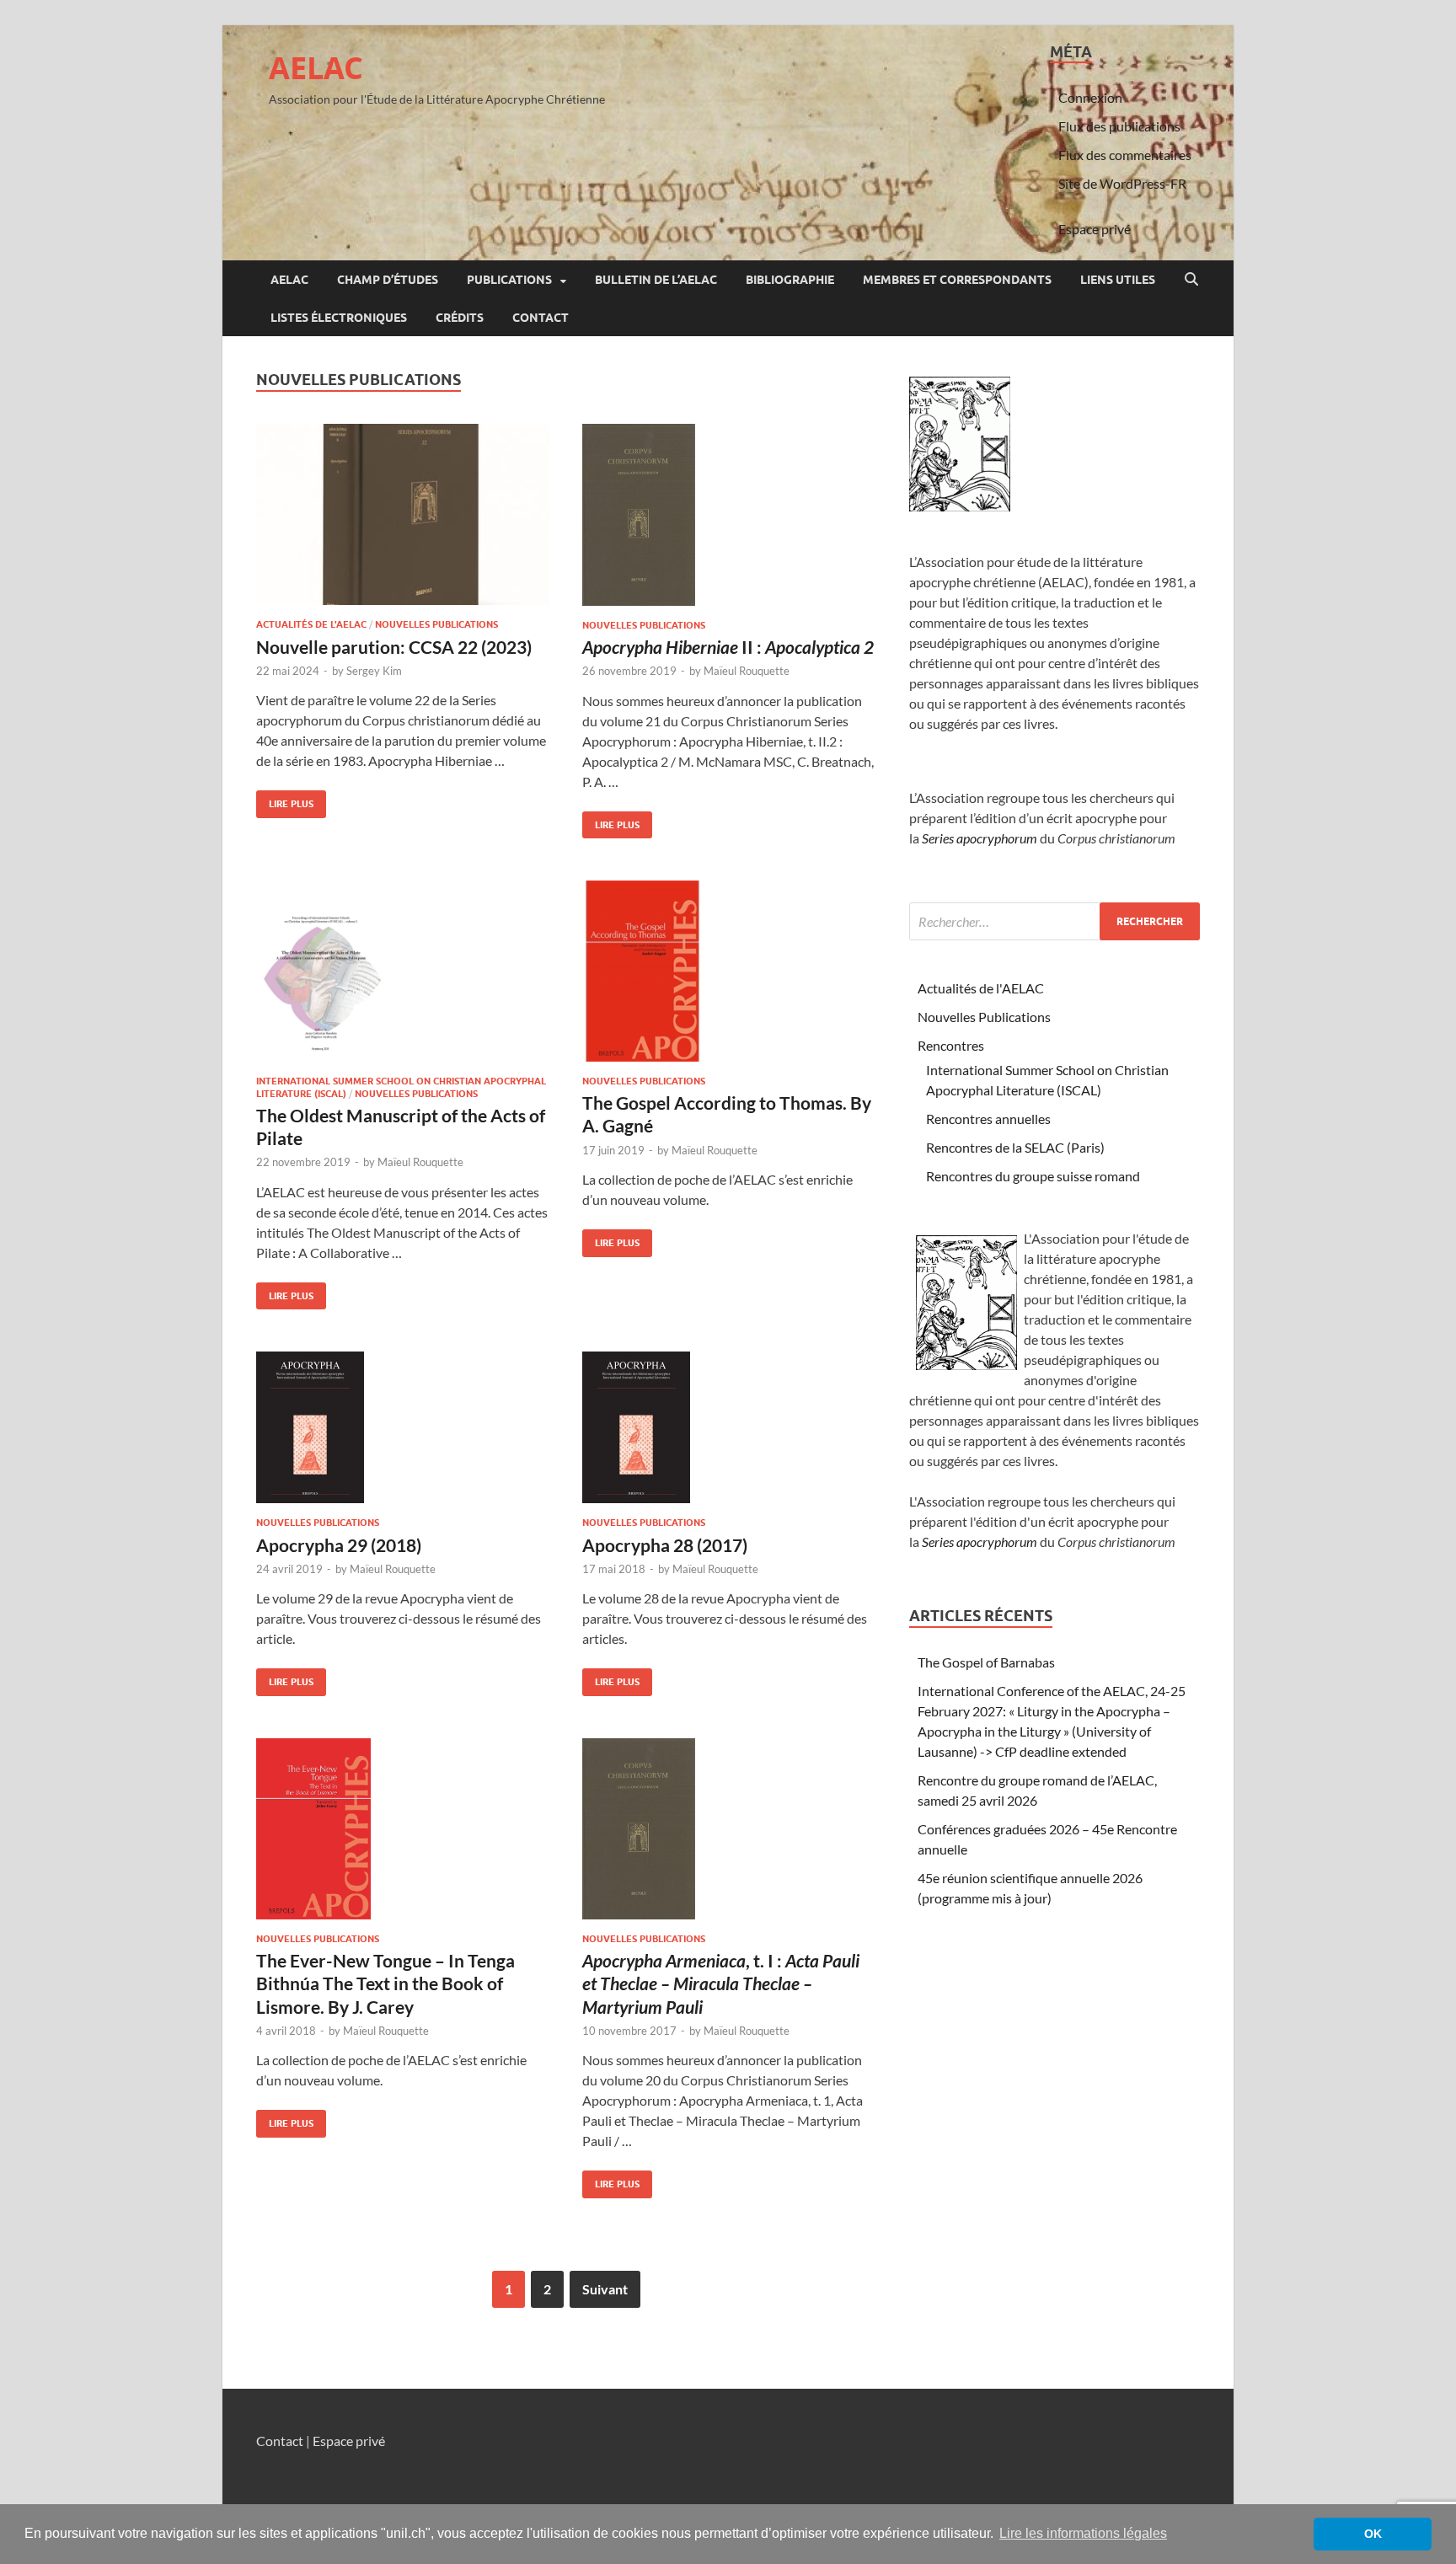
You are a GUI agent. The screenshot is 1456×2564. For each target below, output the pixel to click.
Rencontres (951, 1045)
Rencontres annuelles (988, 1119)
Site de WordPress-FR (1122, 183)
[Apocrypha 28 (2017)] (729, 1427)
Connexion (1090, 97)
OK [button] (1373, 2534)
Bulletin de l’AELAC (656, 280)
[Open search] (1191, 280)
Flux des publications (1119, 126)
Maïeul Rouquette (747, 671)
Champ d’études (388, 280)
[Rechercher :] (1055, 921)
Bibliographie (790, 280)
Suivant (605, 2289)
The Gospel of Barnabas (986, 1662)
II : (728, 647)
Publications (509, 280)
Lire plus (285, 800)
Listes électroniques (339, 318)
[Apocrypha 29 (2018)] (403, 1427)
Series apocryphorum (980, 838)
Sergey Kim (374, 671)
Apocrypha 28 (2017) (665, 1545)
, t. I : (721, 1983)
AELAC (316, 68)
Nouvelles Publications (436, 624)
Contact (541, 318)
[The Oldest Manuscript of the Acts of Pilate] (403, 971)
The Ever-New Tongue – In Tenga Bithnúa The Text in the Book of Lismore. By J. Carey (385, 1983)
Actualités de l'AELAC (311, 624)
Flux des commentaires (1125, 155)
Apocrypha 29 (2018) (339, 1545)
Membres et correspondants (957, 280)
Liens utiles (1118, 280)
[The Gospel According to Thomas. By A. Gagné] (729, 971)
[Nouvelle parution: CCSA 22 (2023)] (403, 514)
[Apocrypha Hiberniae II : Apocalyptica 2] (729, 514)
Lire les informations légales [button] (1083, 2533)
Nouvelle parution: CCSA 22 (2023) (394, 647)
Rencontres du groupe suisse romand (1033, 1176)
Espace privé (1095, 229)
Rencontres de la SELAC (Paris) (1015, 1147)
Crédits (460, 318)
